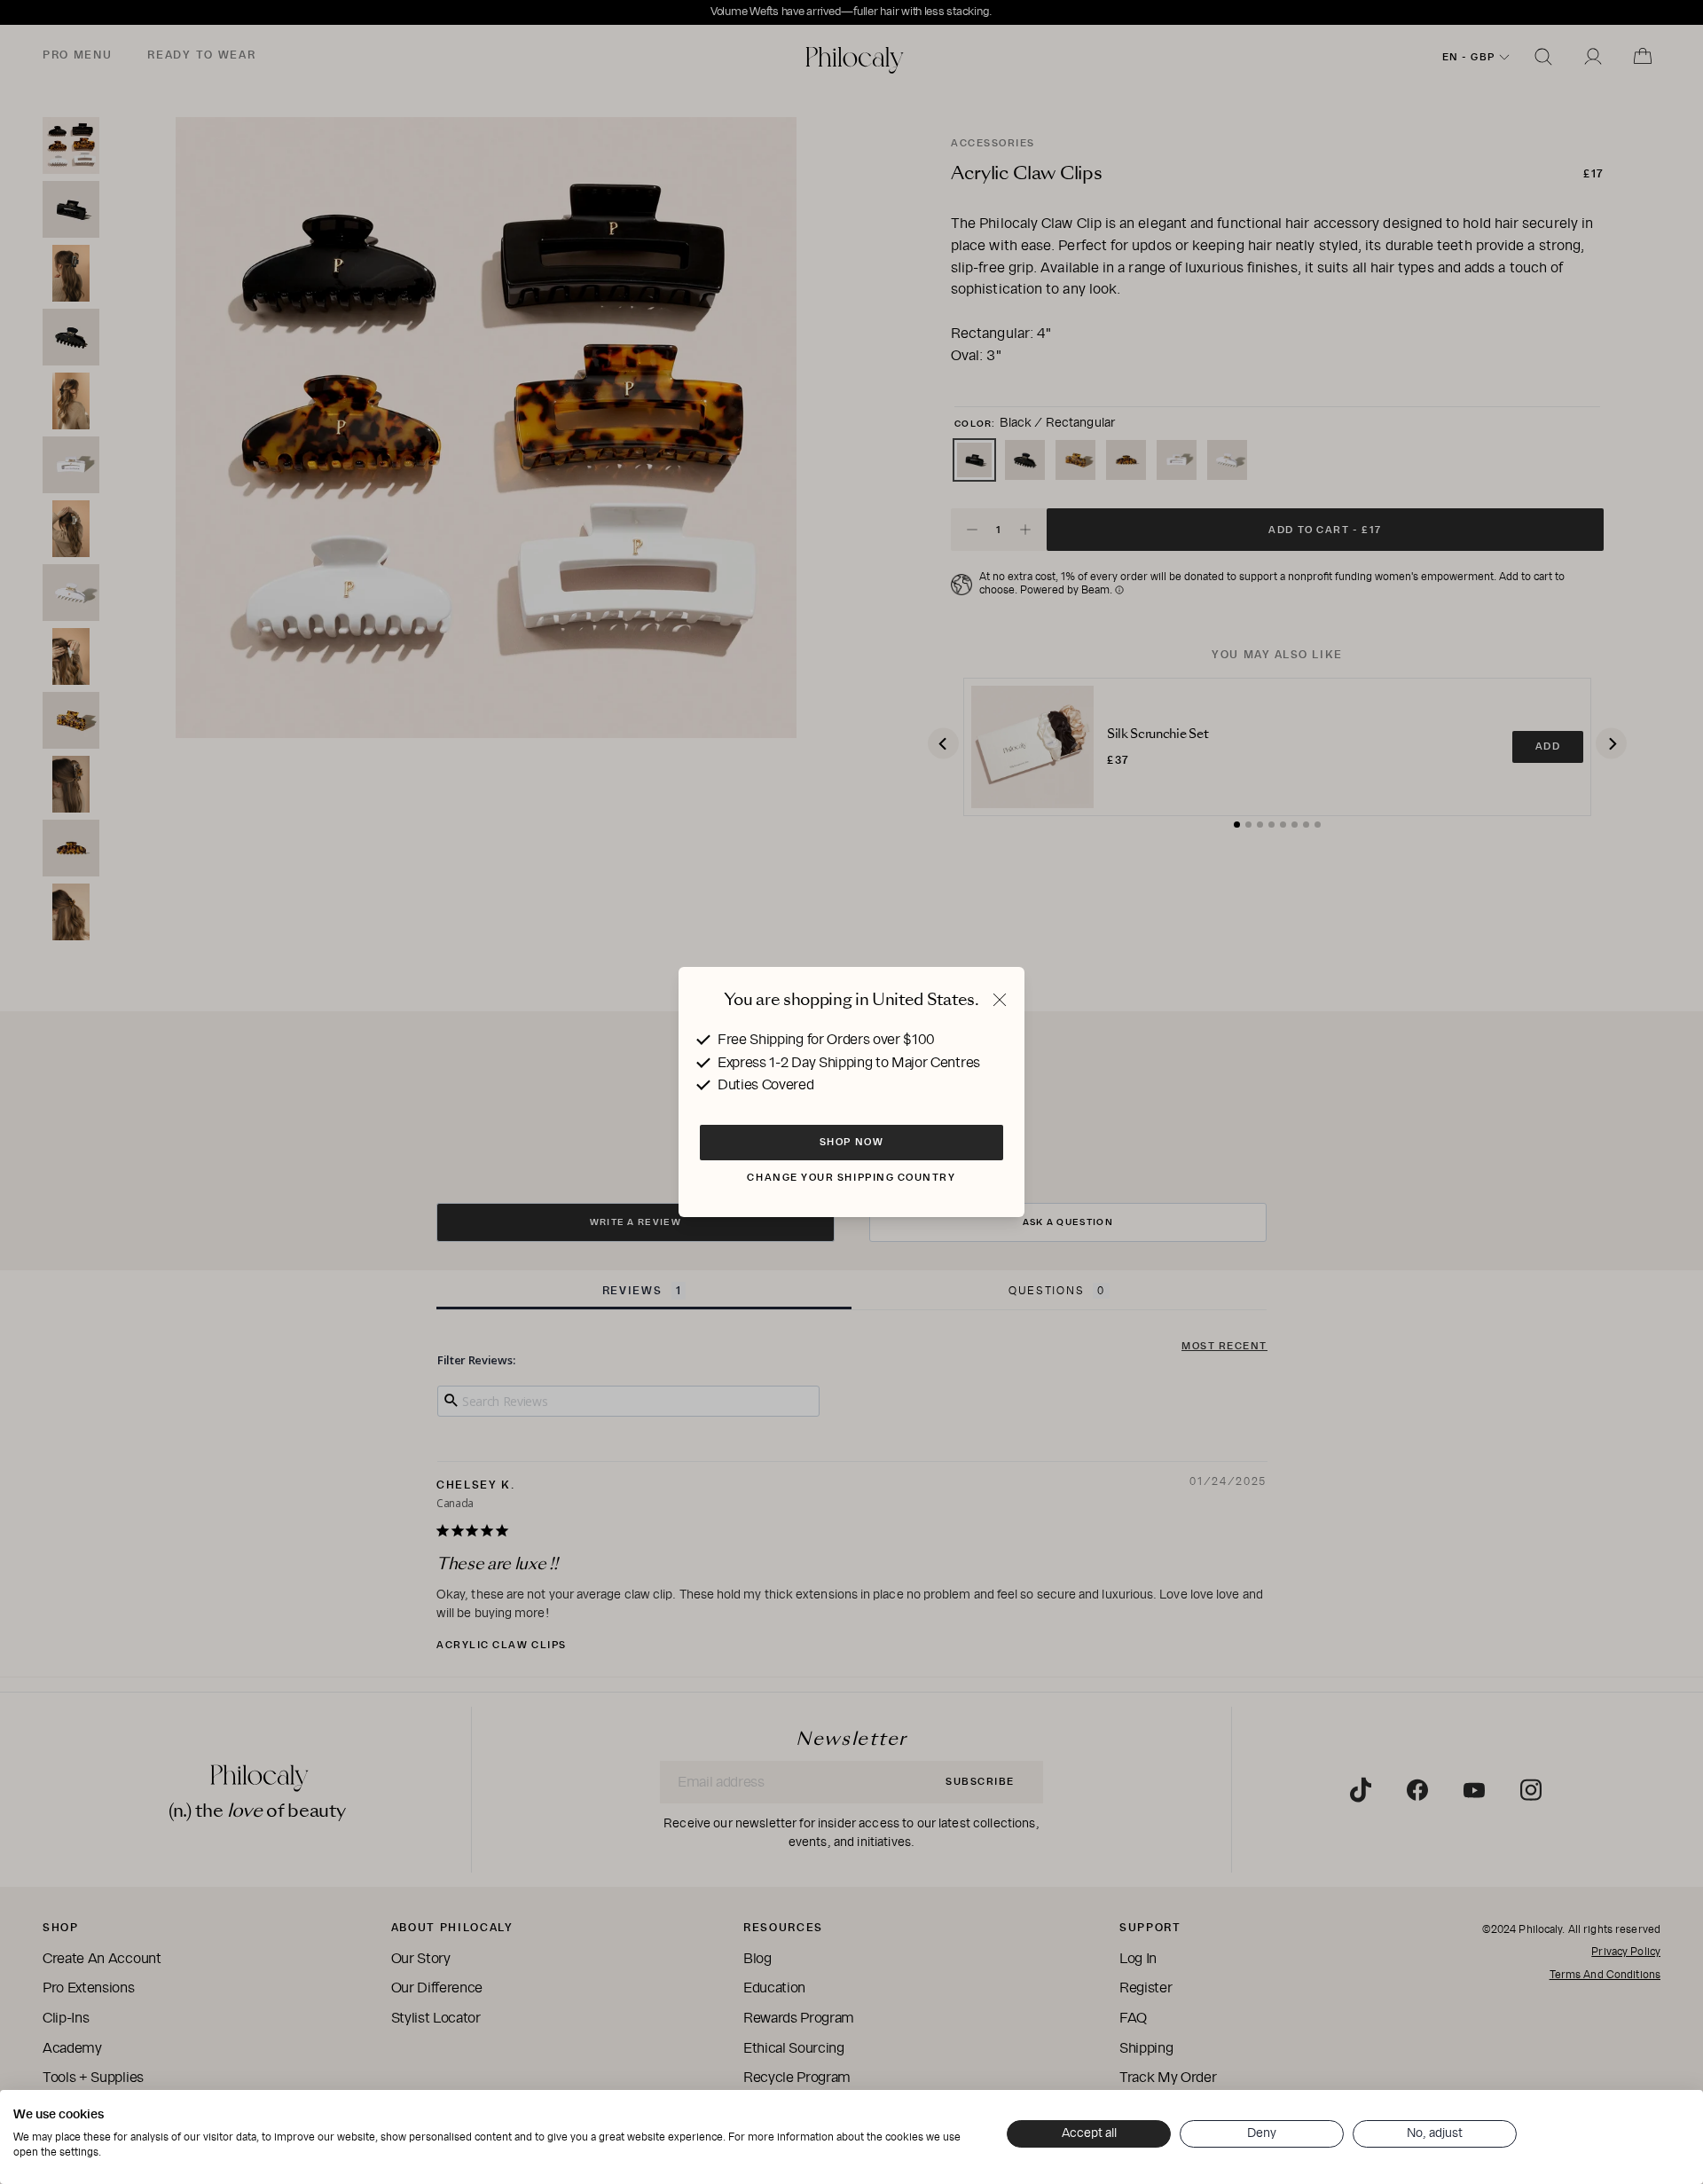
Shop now (851, 1142)
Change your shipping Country (851, 1177)
